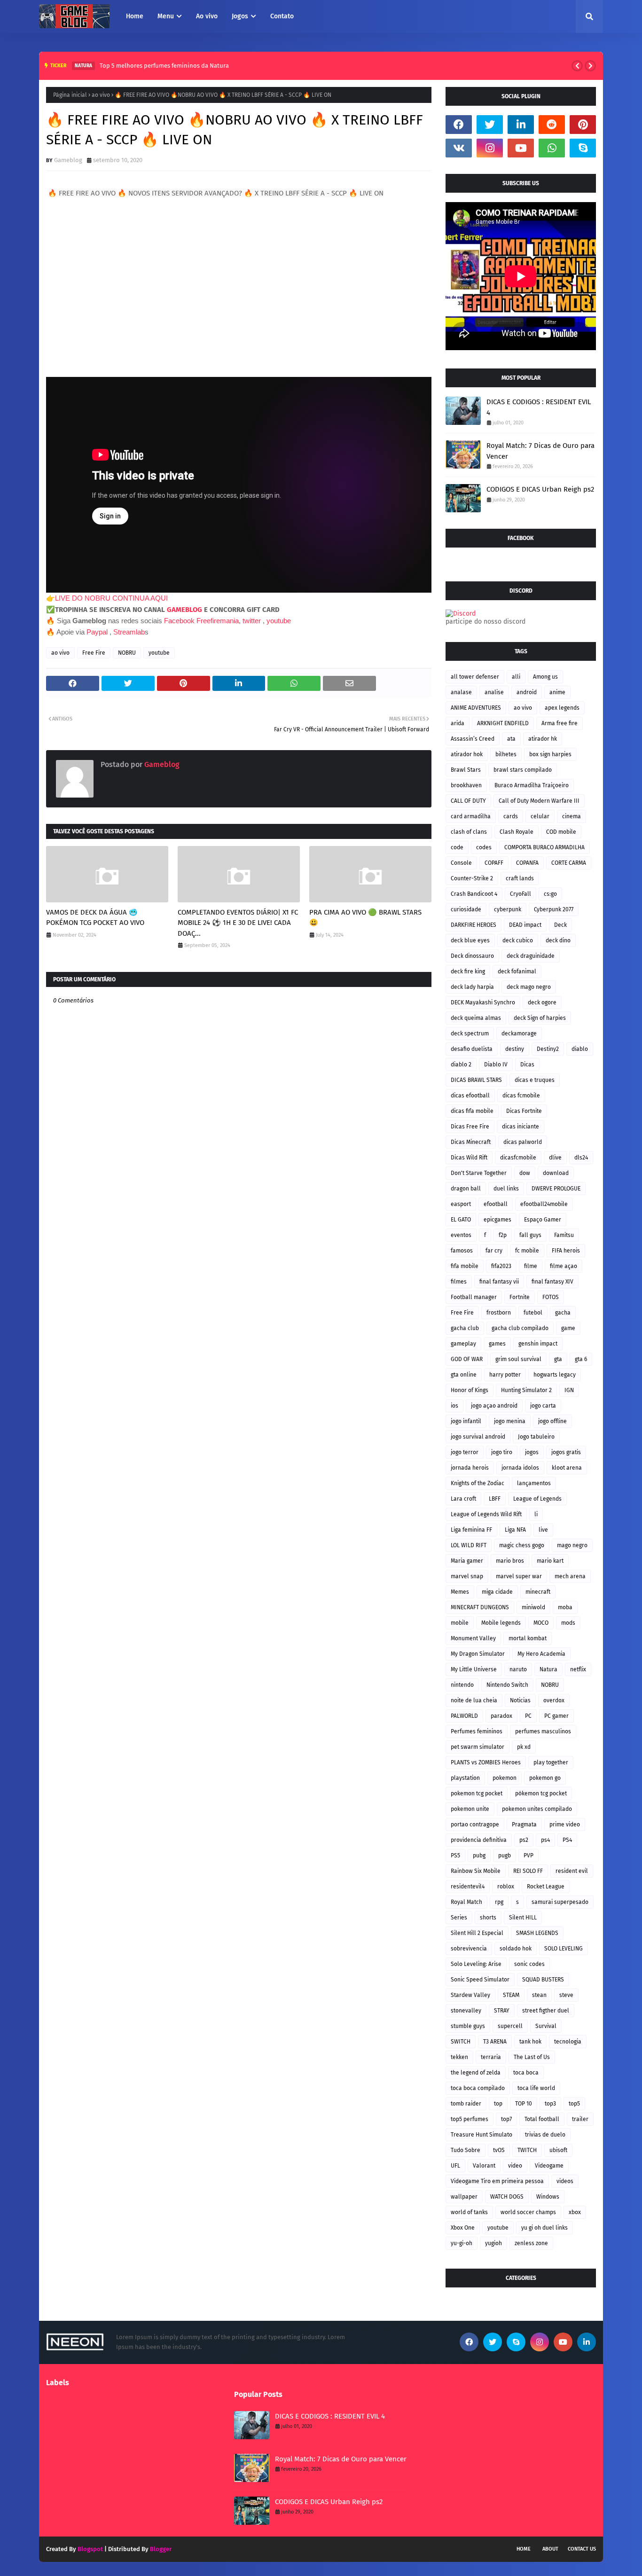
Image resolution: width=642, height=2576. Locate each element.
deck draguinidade (531, 956)
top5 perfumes (470, 2119)
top (498, 2104)
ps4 (545, 1840)
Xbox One (463, 2228)
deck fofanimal (517, 971)
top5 (574, 2104)
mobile (460, 1623)
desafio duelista (472, 1049)
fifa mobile (465, 1266)
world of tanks (469, 2212)
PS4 (567, 1840)
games (497, 1344)
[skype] (583, 148)
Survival (546, 2026)
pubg (479, 1856)
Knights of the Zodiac (478, 1483)
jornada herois (470, 1468)
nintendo (462, 1685)
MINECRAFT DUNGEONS (480, 1607)
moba (565, 1607)
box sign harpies (550, 754)
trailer (580, 2119)
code (457, 847)
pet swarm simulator (478, 1747)
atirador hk (543, 739)
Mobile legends (501, 1623)
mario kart (550, 1561)
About (550, 2549)
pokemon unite (470, 1809)
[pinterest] (583, 125)
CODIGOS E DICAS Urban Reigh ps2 (540, 489)
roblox (506, 1887)
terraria (491, 2057)
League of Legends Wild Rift (486, 1514)
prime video (565, 1824)
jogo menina (510, 1421)
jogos (532, 1452)
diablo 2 (461, 1065)
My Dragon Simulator (478, 1654)
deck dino (558, 940)
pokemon (505, 1778)
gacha (563, 1313)
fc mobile (527, 1251)
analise (494, 692)
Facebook (179, 621)
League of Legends (537, 1499)
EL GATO (461, 1220)
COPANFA (527, 863)
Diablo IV (496, 1065)
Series (459, 1918)
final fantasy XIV (552, 1282)
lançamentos (534, 1483)
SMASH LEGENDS (537, 1933)
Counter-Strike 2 (472, 878)
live (543, 1530)
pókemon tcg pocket (541, 1793)
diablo (580, 1049)
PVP (528, 1856)
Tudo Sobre (466, 2150)
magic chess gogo (522, 1545)
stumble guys (468, 2026)
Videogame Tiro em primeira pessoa (497, 2181)
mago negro (572, 1545)
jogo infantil (466, 1421)
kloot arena (567, 1468)
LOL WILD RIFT (469, 1545)
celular (540, 816)
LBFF (495, 1499)
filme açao (564, 1266)
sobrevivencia (469, 1949)
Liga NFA (515, 1530)
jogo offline (552, 1421)
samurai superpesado (560, 1902)
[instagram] (490, 148)
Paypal (97, 632)
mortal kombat (528, 1638)
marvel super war (519, 1576)
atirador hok (467, 754)
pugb (505, 1856)
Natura (548, 1669)
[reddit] (552, 125)
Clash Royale (517, 832)
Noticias (520, 1700)
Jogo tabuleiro (536, 1437)
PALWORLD (464, 1716)
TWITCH (527, 2150)
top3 (550, 2104)
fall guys (530, 1235)
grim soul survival (518, 1359)
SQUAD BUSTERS (543, 1980)
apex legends (562, 708)
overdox (554, 1700)
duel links (506, 1189)
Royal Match (466, 1902)
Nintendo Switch (507, 1685)
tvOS (499, 2150)
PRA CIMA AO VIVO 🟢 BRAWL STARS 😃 (365, 918)
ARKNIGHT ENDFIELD (503, 723)
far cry (494, 1251)
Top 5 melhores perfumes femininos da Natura (164, 66)
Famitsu (564, 1235)
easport (461, 1204)
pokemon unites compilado (537, 1809)
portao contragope (475, 1824)
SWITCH (461, 2042)
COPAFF (494, 863)
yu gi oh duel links (544, 2228)
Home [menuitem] (135, 16)
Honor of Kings (470, 1390)
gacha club (465, 1328)
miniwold (533, 1607)
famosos (462, 1251)
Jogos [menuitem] (240, 16)
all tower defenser (475, 677)
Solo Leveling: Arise (476, 1964)
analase (461, 692)
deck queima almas (476, 1018)
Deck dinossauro (472, 956)
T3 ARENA (495, 2042)
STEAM (511, 1995)
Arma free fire (560, 723)
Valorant (484, 2166)
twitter (252, 621)
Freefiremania (218, 621)
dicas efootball (470, 1096)
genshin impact (538, 1344)
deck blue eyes (470, 940)
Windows (548, 2197)
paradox (501, 1716)
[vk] (459, 148)
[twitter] (490, 125)
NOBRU (127, 653)
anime (557, 692)
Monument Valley (473, 1638)
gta (558, 1359)
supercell (510, 2026)
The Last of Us (532, 2057)
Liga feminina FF (471, 1530)
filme (531, 1266)
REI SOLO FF (528, 1871)
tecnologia (568, 2042)
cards (511, 816)
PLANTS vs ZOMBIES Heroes (486, 1762)
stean (539, 1995)
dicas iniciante (521, 1127)
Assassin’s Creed (473, 739)
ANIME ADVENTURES (476, 708)
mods (568, 1623)
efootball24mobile (544, 1204)
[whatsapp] (552, 148)
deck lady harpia (472, 987)
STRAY (502, 2011)
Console (461, 863)
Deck (560, 925)
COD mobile (561, 832)
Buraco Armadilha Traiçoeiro (532, 785)
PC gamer (556, 1716)
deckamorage (519, 1034)
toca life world (536, 2088)
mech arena (570, 1576)
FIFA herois (566, 1251)
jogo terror (465, 1452)
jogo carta (543, 1406)
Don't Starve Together (479, 1173)
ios (454, 1406)
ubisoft (558, 2150)
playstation (465, 1778)
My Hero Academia (541, 1654)
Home (524, 2549)
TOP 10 (524, 2104)
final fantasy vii (499, 1282)
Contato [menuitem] (282, 16)
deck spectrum (470, 1034)
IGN (569, 1390)
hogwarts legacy (555, 1375)
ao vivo (101, 95)
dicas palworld (523, 1142)
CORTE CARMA (569, 863)
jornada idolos (520, 1468)
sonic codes (529, 1964)
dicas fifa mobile (472, 1111)
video (515, 2166)
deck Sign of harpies (540, 1018)
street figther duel (546, 2011)
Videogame (549, 2166)
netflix (578, 1669)
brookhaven (466, 785)
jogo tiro (502, 1452)
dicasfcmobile (518, 1158)
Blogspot (90, 2549)
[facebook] (459, 125)
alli (516, 677)
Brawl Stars (466, 770)
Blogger (161, 2549)
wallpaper (464, 2197)
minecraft (538, 1592)
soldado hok (516, 1949)
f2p (503, 1235)
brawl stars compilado (523, 770)
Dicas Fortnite (524, 1111)
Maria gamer (467, 1561)
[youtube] (521, 148)
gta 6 (581, 1359)
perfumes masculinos (543, 1731)
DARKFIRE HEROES (474, 925)
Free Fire (94, 653)
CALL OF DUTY (468, 801)
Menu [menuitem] (166, 16)
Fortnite (520, 1297)
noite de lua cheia (474, 1700)
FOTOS (551, 1297)
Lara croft (463, 1499)
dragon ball (466, 1189)
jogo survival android (478, 1437)
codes (484, 847)
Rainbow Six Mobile (476, 1871)
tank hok (530, 2042)
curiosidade (466, 909)
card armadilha (471, 816)
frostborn (499, 1313)
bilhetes (506, 754)
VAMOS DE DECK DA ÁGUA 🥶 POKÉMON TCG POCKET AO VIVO (95, 918)
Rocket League (546, 1887)
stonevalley (466, 2011)
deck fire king (468, 971)
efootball (496, 1204)
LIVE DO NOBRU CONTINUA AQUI (111, 598)
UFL (455, 2166)
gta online (464, 1375)
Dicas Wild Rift (469, 1158)
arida (458, 723)
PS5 (455, 1856)
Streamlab (129, 632)
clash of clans (469, 832)
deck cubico (518, 940)
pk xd (524, 1747)
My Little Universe (474, 1669)
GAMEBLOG (184, 610)
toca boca (526, 2073)
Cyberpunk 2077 (554, 909)
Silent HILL (523, 1918)
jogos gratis (566, 1452)
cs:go (550, 894)
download (556, 1173)
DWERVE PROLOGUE (556, 1189)
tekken (459, 2057)
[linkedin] (521, 125)
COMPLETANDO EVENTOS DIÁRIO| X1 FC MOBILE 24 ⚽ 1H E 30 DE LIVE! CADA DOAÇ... (238, 923)
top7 (506, 2119)
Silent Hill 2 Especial (477, 1933)
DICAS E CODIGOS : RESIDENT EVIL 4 (539, 407)
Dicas (527, 1065)
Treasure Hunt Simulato (481, 2135)
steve (566, 1995)
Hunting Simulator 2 (526, 1390)
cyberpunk (508, 909)
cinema (572, 816)
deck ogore (542, 1002)
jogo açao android (494, 1406)
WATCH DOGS (507, 2197)
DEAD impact (525, 925)
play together (551, 1762)
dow (525, 1173)
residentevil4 (468, 1887)
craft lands (520, 878)
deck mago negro (529, 987)
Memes (460, 1592)
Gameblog (68, 160)
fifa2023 (501, 1266)
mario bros (510, 1561)
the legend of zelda (476, 2073)
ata (511, 739)
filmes (459, 1282)
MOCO (541, 1623)
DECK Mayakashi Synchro (483, 1002)
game (568, 1328)
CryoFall (521, 894)
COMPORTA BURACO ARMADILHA (544, 847)
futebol (533, 1313)
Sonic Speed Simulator (480, 1980)
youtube (279, 621)
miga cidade (497, 1592)
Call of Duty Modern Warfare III (539, 801)
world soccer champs (528, 2212)
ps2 (524, 1840)
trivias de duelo (545, 2135)
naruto (518, 1669)
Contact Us (582, 2549)
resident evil (572, 1871)
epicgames (497, 1220)
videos (565, 2181)
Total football (542, 2119)
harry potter (505, 1375)
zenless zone (531, 2243)
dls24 (581, 1158)
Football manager (474, 1297)
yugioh (493, 2243)
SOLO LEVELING (564, 1949)
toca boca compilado (478, 2088)
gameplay (463, 1344)
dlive (555, 1158)
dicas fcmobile (521, 1096)
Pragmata (524, 1824)
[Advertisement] (239, 276)
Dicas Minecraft (471, 1142)
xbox (575, 2212)
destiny (515, 1049)
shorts (488, 1918)
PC (528, 1716)
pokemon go (545, 1778)
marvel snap (467, 1576)
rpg (499, 1902)
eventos (461, 1235)
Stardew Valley (470, 1995)
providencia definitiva (479, 1840)
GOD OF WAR (467, 1359)
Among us (545, 677)
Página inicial (70, 95)
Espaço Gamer (543, 1220)
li (536, 1514)
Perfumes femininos (477, 1731)
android (527, 692)
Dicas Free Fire (470, 1127)
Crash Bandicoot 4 (474, 894)
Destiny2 (548, 1049)
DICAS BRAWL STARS (476, 1080)
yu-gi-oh (462, 2243)
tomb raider (466, 2104)
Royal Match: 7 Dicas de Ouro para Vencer (540, 451)
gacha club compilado (520, 1328)
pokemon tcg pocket (477, 1793)
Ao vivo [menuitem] (207, 16)
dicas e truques (535, 1080)
